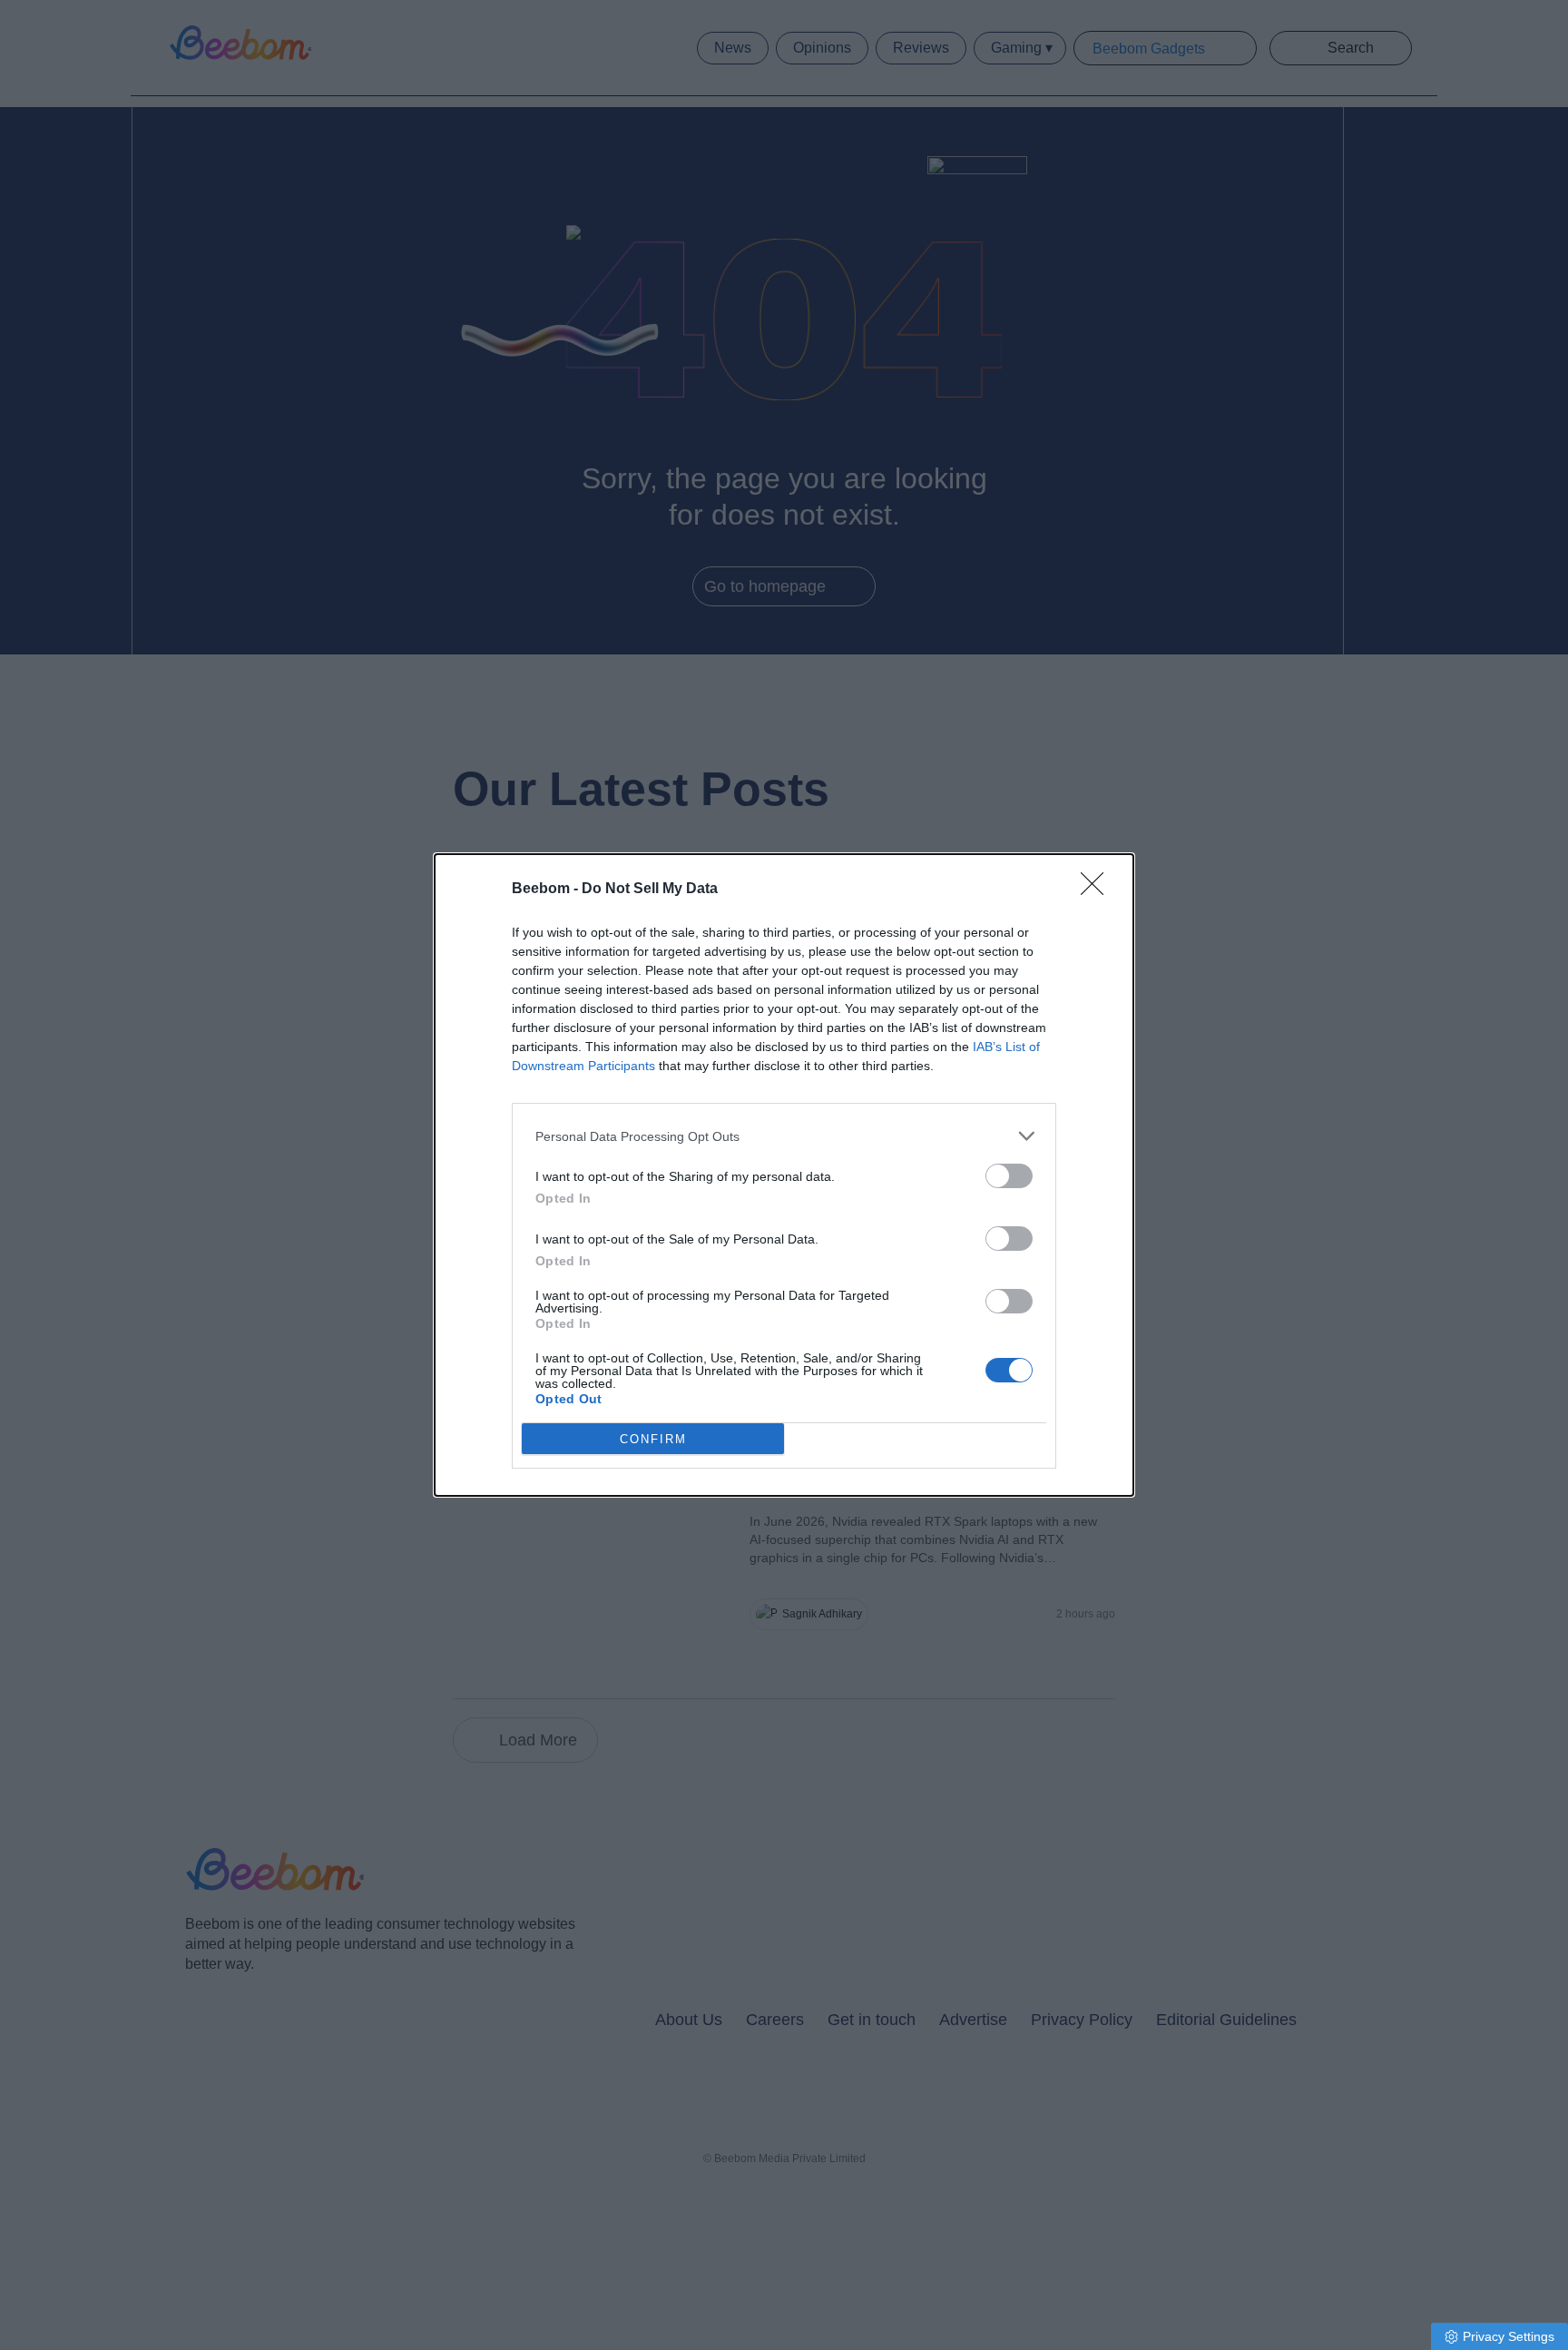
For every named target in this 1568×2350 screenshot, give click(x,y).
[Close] (1098, 890)
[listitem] (784, 1136)
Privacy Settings (1509, 2336)
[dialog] (784, 1175)
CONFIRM (653, 1439)
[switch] (1009, 1176)
